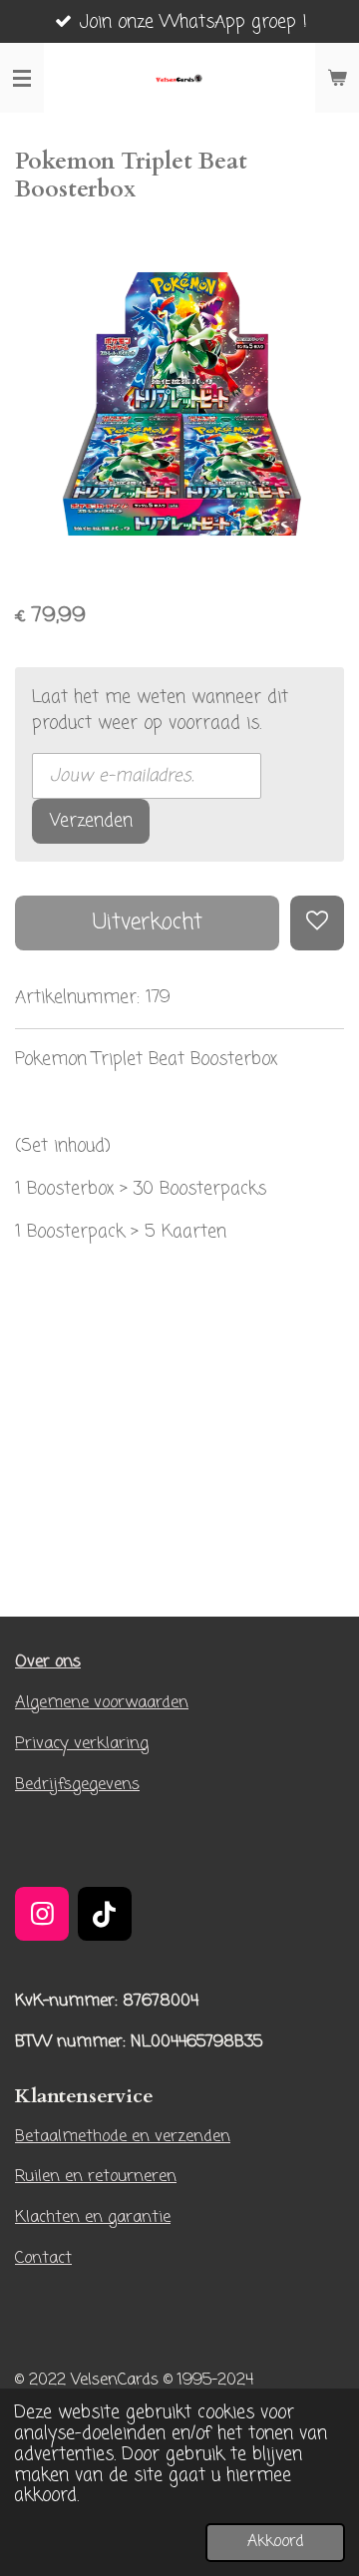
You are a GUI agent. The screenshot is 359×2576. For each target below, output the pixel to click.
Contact (43, 2258)
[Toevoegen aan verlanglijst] (317, 922)
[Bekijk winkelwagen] (337, 78)
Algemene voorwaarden (102, 1703)
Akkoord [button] (275, 2542)
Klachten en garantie (93, 2217)
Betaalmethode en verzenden (123, 2137)
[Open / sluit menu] (22, 78)
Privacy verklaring (82, 1744)
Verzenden (91, 821)
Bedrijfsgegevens (77, 1785)
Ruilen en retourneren (96, 2177)
